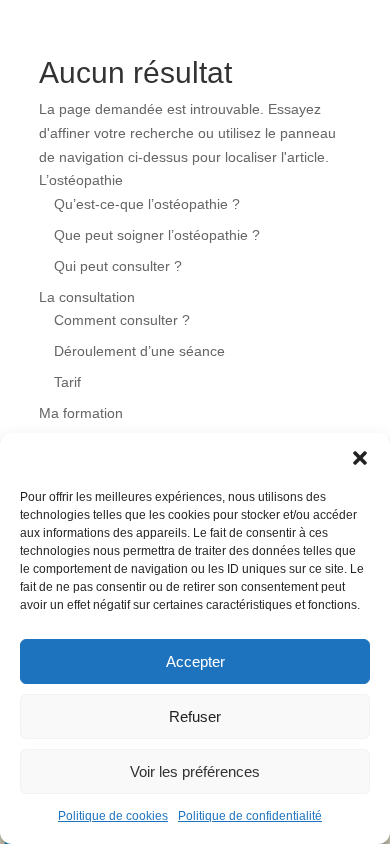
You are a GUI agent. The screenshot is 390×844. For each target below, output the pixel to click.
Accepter (195, 661)
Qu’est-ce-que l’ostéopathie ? (147, 204)
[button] (360, 458)
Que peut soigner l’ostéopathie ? (157, 235)
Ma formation (81, 413)
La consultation (87, 297)
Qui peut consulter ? (118, 266)
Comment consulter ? (122, 320)
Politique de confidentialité (250, 816)
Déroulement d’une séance (139, 351)
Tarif (67, 382)
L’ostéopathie (81, 180)
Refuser (195, 716)
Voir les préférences (195, 771)
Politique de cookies (113, 816)
